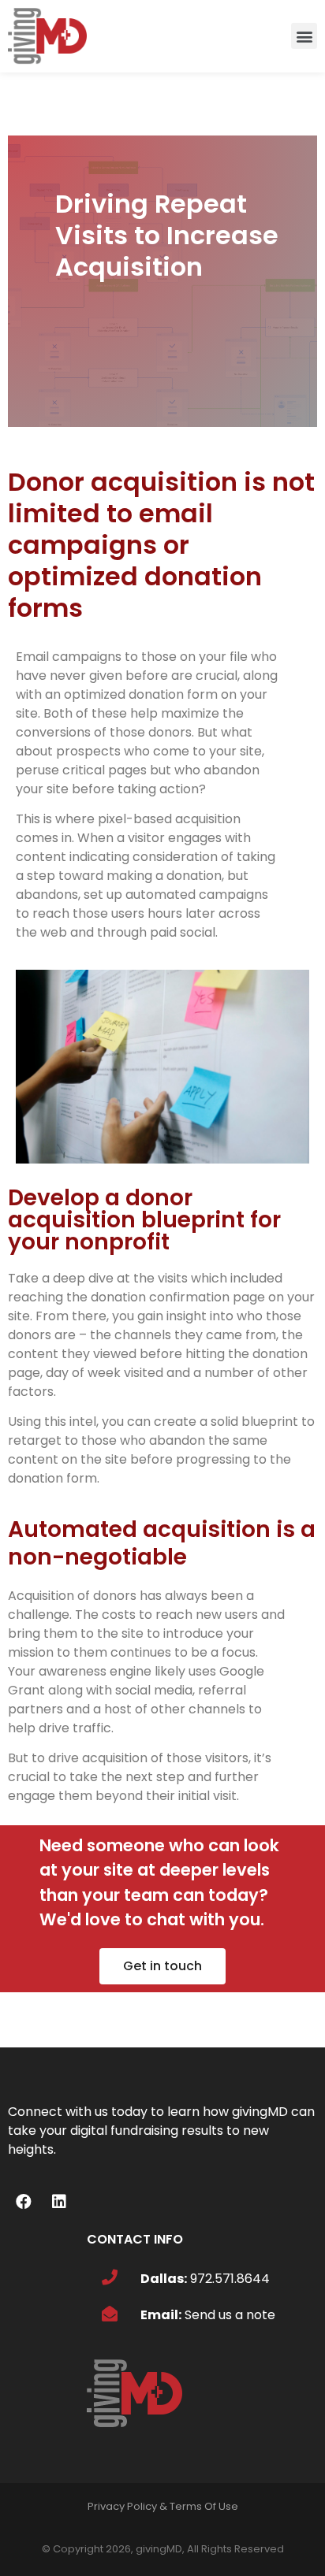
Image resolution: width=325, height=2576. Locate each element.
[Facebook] (24, 2202)
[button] (304, 36)
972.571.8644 (230, 2279)
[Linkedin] (59, 2202)
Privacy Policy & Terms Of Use (163, 2506)
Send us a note (230, 2315)
